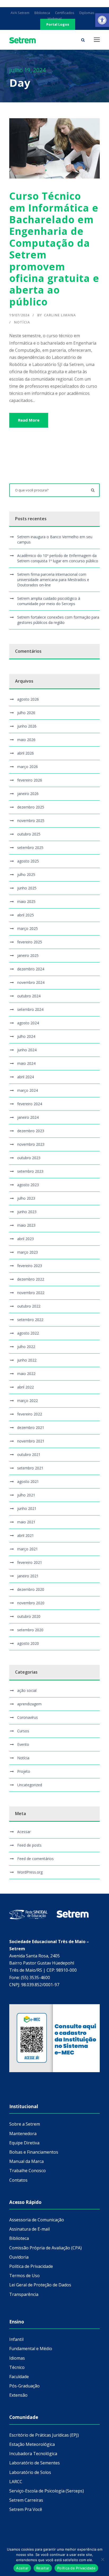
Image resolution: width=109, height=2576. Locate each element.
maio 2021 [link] (26, 1522)
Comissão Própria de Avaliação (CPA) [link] (46, 2248)
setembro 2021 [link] (30, 1468)
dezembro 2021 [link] (31, 1428)
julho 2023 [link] (26, 1198)
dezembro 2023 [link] (31, 1131)
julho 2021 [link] (26, 1495)
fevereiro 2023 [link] (30, 1266)
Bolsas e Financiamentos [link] (34, 2152)
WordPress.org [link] (30, 1872)
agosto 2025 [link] (28, 861)
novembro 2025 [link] (31, 821)
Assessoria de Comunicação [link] (37, 2220)
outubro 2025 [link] (29, 834)
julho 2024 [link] (26, 1036)
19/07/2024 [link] (19, 315)
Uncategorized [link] (30, 1785)
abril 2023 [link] (26, 1239)
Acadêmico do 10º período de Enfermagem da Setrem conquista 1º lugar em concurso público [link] (58, 558)
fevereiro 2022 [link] (30, 1414)
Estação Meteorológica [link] (32, 2444)
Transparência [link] (24, 2294)
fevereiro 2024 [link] (30, 1104)
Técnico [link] (17, 2367)
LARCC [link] (16, 2482)
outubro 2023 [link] (29, 1158)
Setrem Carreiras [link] (26, 2500)
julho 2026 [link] (26, 713)
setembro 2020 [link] (30, 1630)
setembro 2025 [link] (30, 848)
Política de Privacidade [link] (31, 2266)
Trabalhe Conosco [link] (28, 2171)
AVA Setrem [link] (20, 13)
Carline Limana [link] (60, 315)
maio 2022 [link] (26, 1374)
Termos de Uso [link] (24, 2276)
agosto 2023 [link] (28, 1185)
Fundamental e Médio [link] (31, 2349)
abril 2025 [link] (26, 915)
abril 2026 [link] (26, 753)
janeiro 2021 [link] (28, 1576)
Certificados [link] (65, 13)
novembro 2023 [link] (31, 1144)
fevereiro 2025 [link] (30, 942)
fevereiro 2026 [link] (30, 780)
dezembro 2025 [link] (31, 807)
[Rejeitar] (102, 2559)
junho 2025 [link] (27, 888)
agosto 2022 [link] (28, 1333)
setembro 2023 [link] (30, 1171)
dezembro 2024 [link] (31, 969)
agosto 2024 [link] (28, 1023)
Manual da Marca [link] (26, 2161)
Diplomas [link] (87, 13)
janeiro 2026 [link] (28, 794)
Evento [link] (23, 1744)
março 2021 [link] (28, 1549)
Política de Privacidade (76, 2568)
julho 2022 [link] (26, 1347)
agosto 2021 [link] (28, 1481)
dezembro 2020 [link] (31, 1589)
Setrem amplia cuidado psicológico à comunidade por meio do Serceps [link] (49, 601)
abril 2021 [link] (26, 1535)
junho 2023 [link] (27, 1212)
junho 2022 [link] (27, 1360)
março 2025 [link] (28, 928)
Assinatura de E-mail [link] (29, 2229)
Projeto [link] (24, 1771)
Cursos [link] (23, 1731)
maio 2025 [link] (26, 901)
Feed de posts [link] (29, 1845)
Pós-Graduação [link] (24, 2386)
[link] (102, 20)
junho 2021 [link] (27, 1508)
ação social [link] (27, 1690)
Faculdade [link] (19, 2377)
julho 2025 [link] (26, 874)
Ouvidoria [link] (19, 2257)
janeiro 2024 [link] (28, 1117)
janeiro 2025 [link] (28, 955)
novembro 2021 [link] (31, 1441)
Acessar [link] (24, 1832)
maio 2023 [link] (26, 1225)
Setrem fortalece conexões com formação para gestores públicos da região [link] (58, 620)
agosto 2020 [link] (28, 1643)
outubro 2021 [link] (29, 1454)
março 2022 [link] (28, 1401)
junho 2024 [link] (27, 1050)
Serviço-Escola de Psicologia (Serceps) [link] (47, 2491)
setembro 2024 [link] (30, 1009)
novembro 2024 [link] (31, 982)
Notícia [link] (22, 322)
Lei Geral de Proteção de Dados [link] (40, 2285)
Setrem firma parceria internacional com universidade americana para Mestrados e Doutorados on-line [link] (53, 580)
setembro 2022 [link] (30, 1320)
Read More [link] (29, 420)
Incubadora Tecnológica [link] (33, 2454)
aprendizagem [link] (29, 1704)
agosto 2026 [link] (28, 699)
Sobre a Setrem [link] (25, 2124)
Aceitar (22, 2568)
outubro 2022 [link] (29, 1306)
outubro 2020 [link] (29, 1616)
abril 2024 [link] (26, 1077)
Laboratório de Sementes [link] (35, 2463)
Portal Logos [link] (58, 24)
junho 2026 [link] (27, 726)
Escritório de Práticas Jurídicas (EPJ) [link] (44, 2435)
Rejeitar (43, 2568)
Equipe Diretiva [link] (24, 2143)
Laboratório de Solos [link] (30, 2472)
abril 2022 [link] (26, 1387)
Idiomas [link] (17, 2358)
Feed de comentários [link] (35, 1859)
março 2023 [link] (28, 1252)
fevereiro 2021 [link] (30, 1562)
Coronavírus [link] (28, 1717)
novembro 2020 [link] (31, 1603)
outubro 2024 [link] (29, 996)
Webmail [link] (55, 19)
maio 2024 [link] (26, 1063)
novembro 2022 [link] (31, 1293)
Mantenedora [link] (23, 2134)
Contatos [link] (18, 2180)
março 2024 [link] (28, 1090)
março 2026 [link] (28, 767)
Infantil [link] (16, 2339)
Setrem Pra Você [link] (26, 2509)
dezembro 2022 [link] (31, 1279)
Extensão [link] (18, 2395)
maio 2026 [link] (26, 740)
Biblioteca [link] (42, 13)
